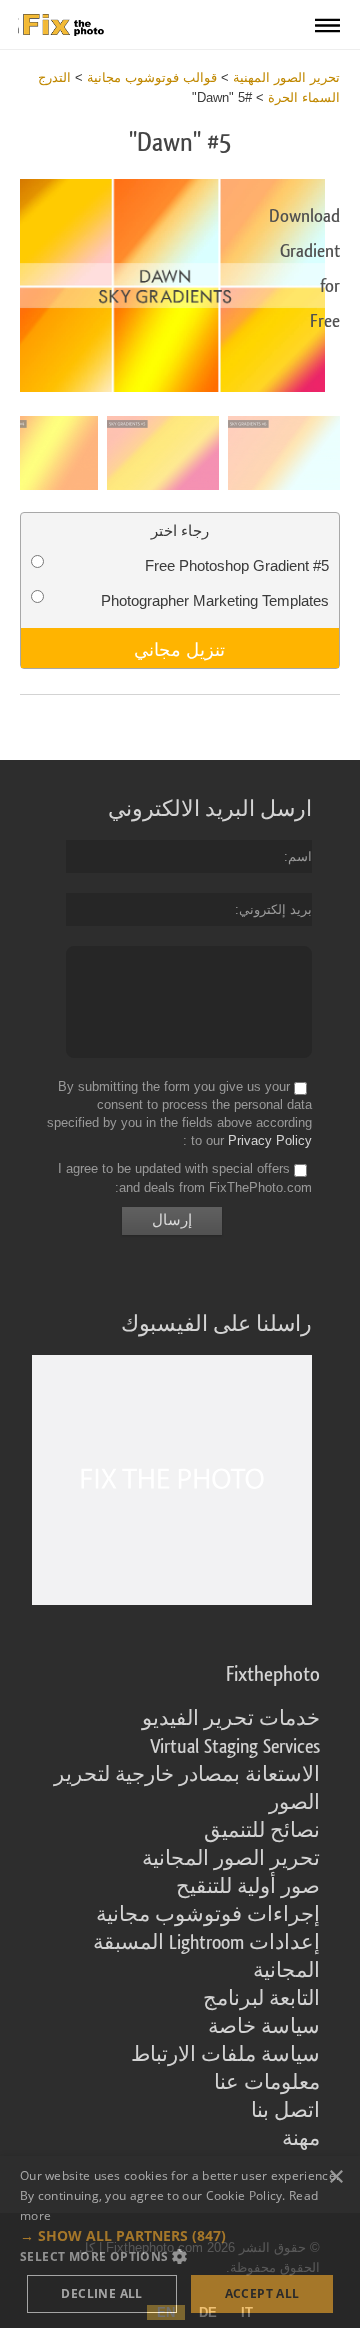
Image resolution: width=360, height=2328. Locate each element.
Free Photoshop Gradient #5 (237, 565)
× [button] (337, 2177)
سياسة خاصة (264, 2027)
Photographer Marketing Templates (215, 600)
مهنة (301, 2139)
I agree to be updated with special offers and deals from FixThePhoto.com (185, 1178)
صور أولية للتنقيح (248, 1887)
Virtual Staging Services (235, 1747)
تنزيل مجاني (179, 648)
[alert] (180, 2242)
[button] (180, 2236)
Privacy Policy (270, 1140)
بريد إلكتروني (275, 909)
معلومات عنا (267, 2083)
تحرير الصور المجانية (231, 1859)
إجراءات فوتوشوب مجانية (208, 1915)
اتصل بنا (285, 2111)
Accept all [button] (262, 2293)
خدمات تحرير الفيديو (231, 1719)
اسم (300, 856)
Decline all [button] (101, 2293)
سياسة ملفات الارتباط (225, 2055)
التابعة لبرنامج (261, 1999)
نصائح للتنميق (262, 1831)
